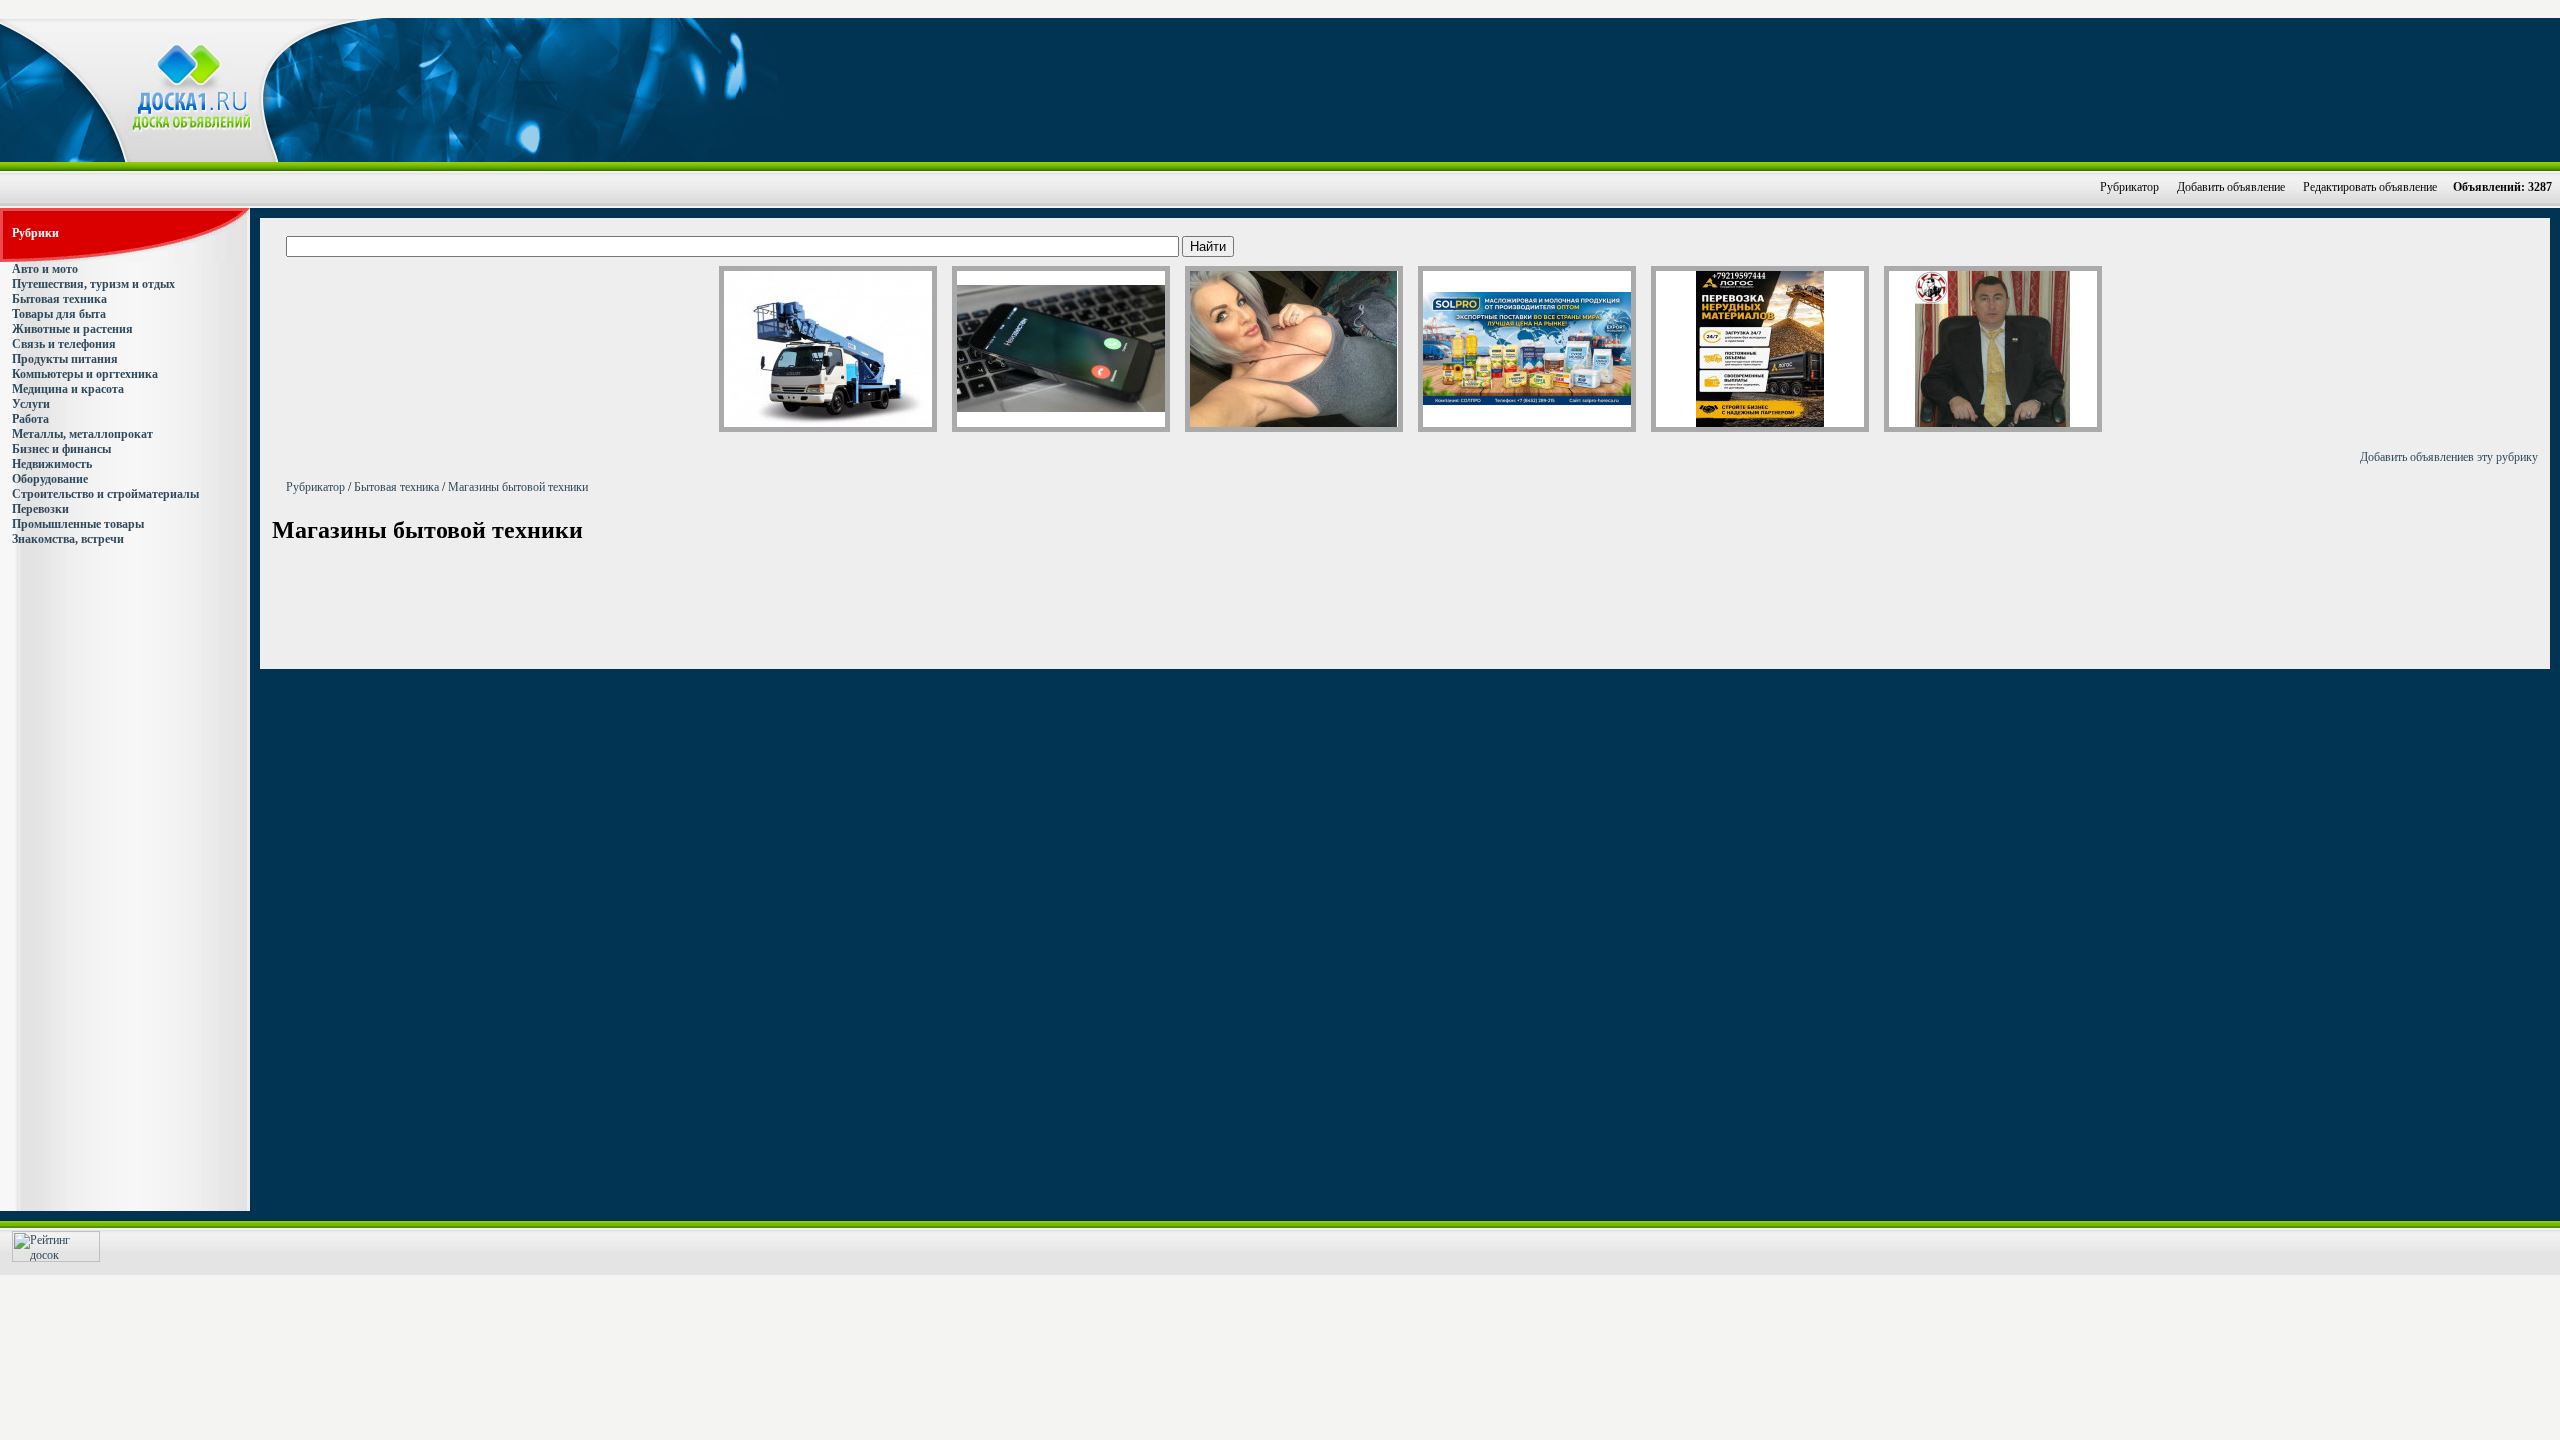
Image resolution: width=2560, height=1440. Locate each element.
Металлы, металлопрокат (82, 434)
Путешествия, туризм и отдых (93, 284)
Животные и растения (72, 329)
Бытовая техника (59, 299)
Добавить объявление (2231, 187)
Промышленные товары (78, 524)
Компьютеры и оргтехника (85, 374)
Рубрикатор (2129, 187)
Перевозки (40, 509)
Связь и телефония (64, 344)
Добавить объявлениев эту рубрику (2449, 457)
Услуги (31, 404)
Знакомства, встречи (68, 539)
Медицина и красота (68, 389)
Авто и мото (45, 269)
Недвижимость (52, 464)
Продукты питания (65, 359)
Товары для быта (59, 314)
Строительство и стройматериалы (105, 494)
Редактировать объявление (2370, 187)
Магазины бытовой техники (518, 487)
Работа (30, 419)
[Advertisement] (1456, 88)
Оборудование (50, 479)
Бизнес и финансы (61, 449)
